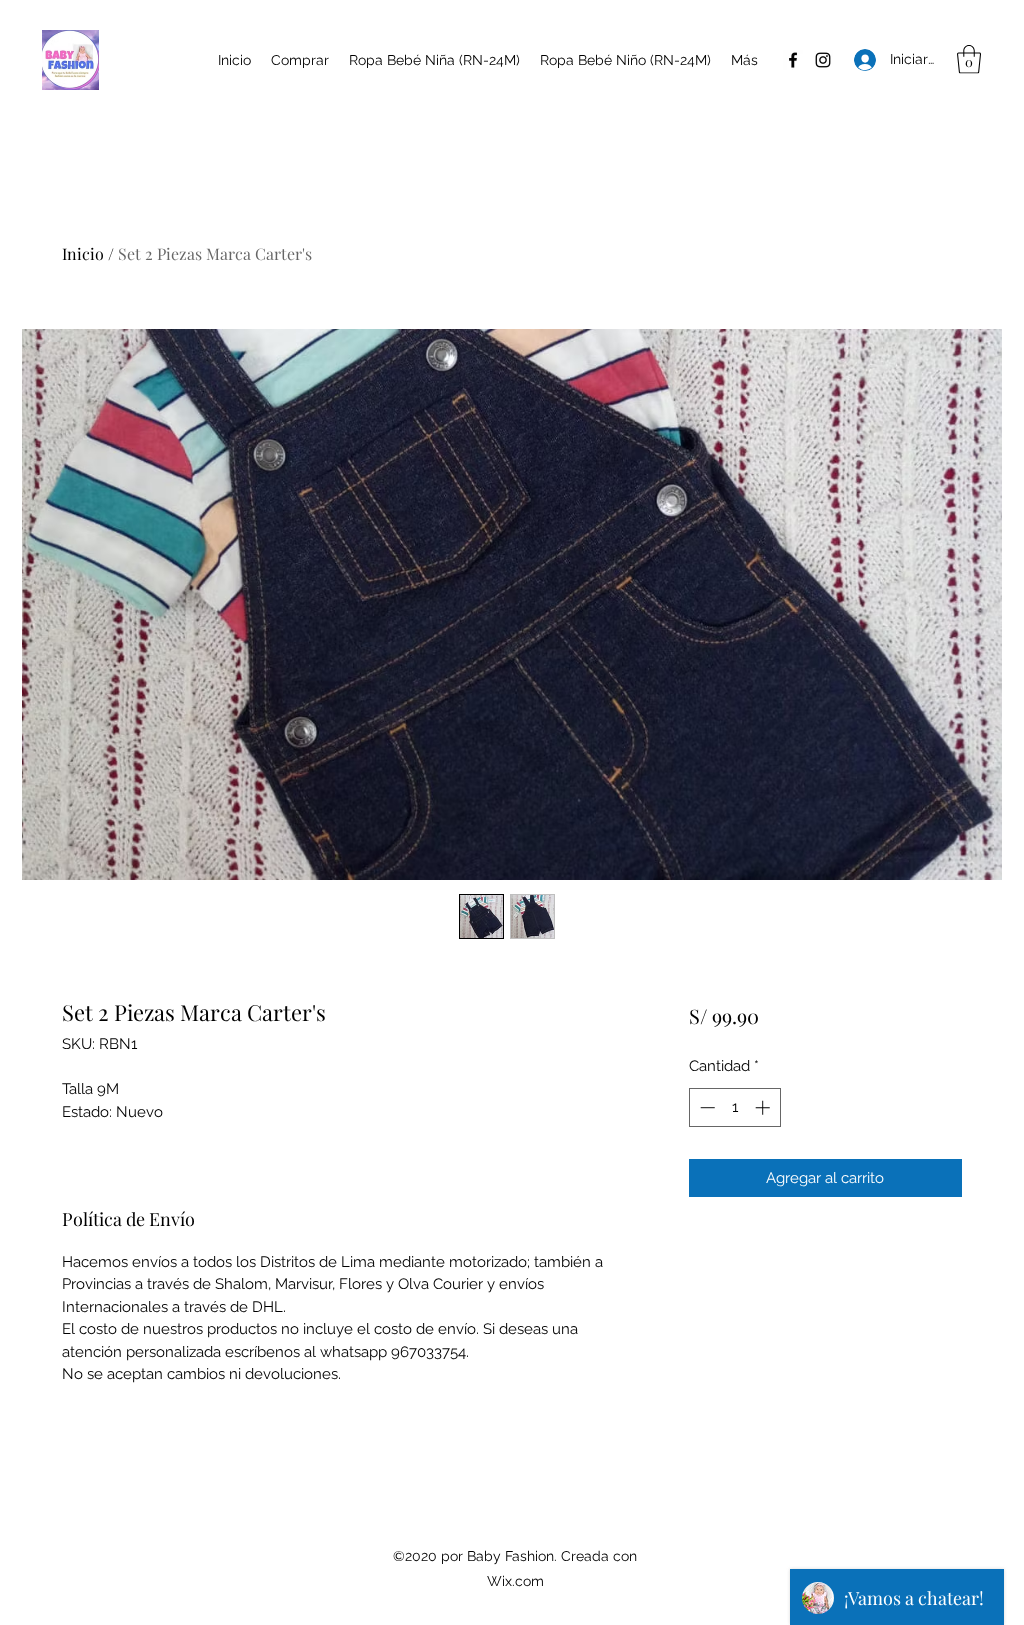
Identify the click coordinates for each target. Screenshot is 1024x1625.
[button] (969, 59)
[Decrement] (705, 1107)
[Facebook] (793, 60)
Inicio (83, 253)
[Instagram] (823, 60)
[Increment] (764, 1107)
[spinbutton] (734, 1107)
